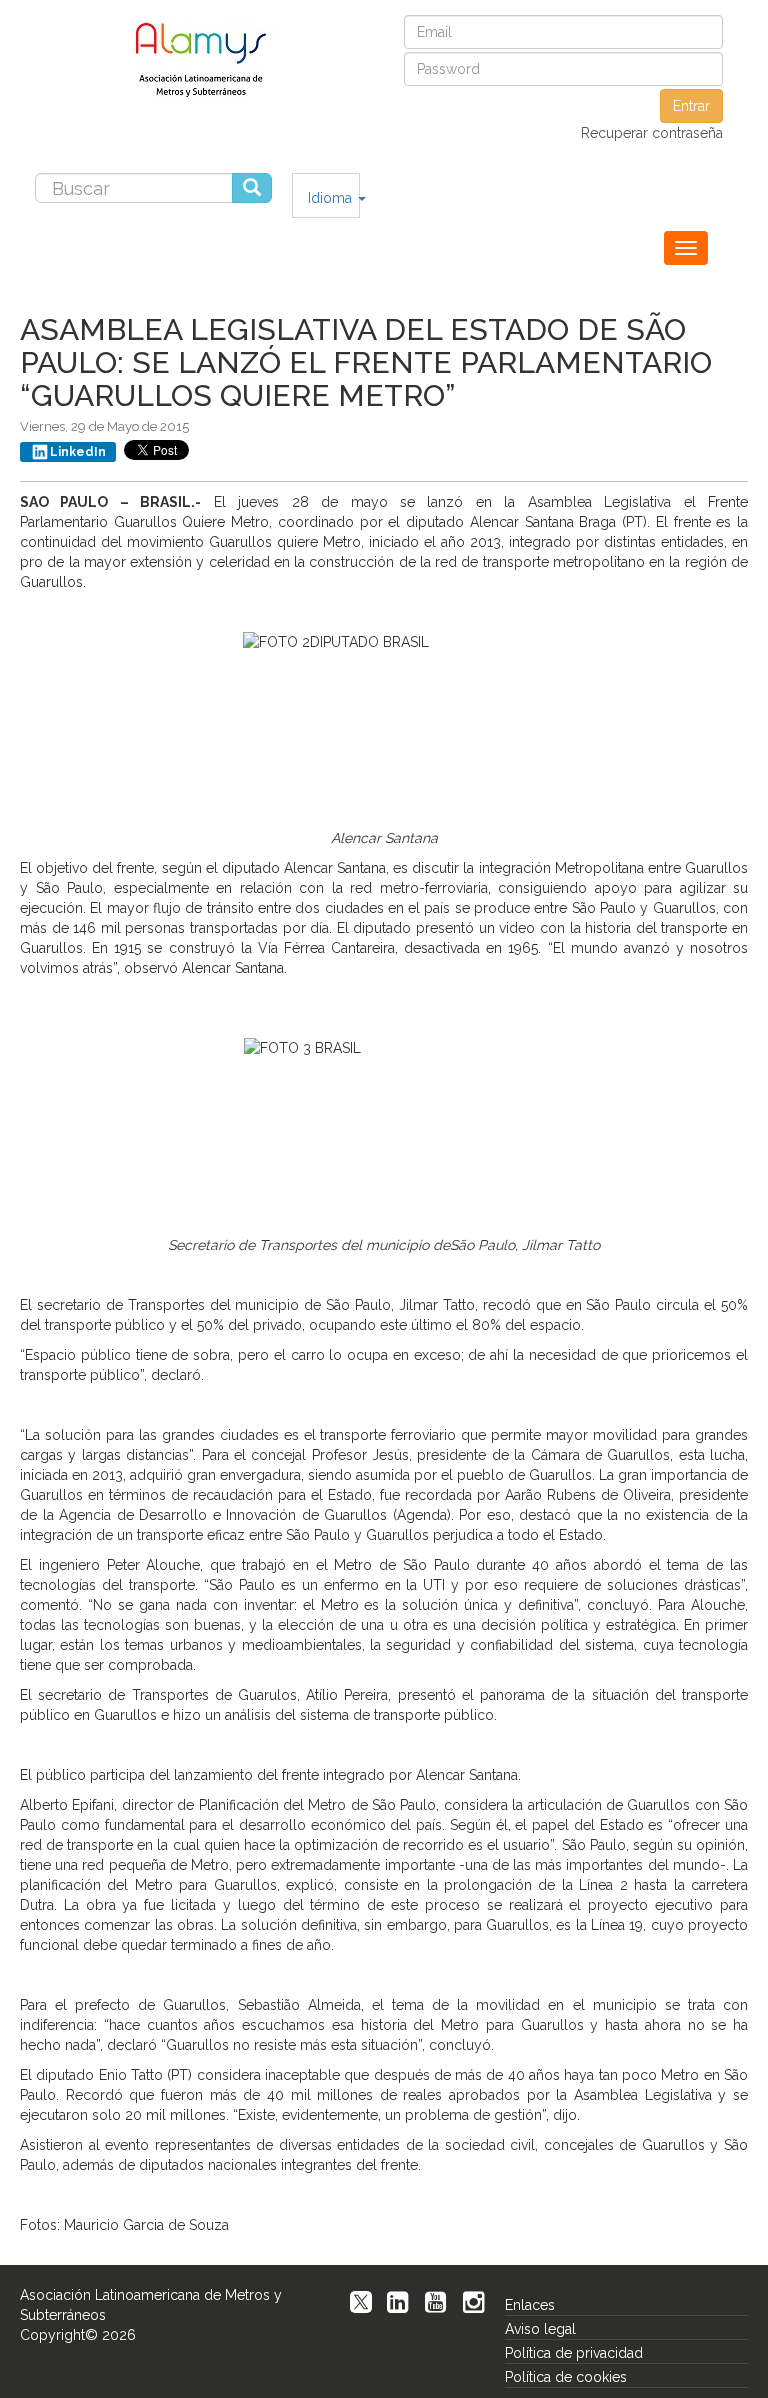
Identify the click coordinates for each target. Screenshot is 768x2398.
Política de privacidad (574, 2353)
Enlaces (530, 2305)
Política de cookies (566, 2377)
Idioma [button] (332, 198)
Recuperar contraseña (652, 133)
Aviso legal (540, 2329)
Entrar (691, 106)
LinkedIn (78, 452)
